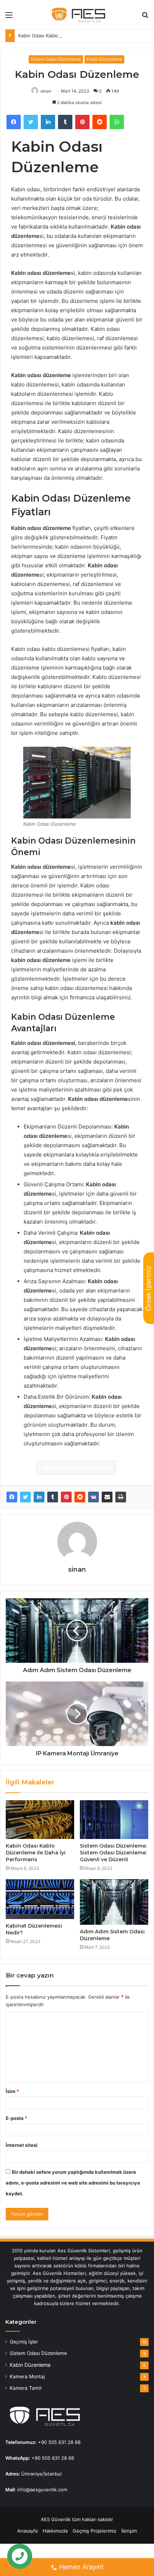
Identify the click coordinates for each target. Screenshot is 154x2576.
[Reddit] (80, 1497)
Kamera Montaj (27, 2376)
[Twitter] (25, 1497)
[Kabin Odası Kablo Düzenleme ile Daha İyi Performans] (40, 1820)
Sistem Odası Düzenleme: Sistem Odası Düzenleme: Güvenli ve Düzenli (113, 1853)
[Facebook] (12, 1497)
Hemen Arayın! (81, 2567)
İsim (12, 2091)
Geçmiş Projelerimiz (95, 2531)
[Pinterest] (66, 1497)
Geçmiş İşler (24, 2342)
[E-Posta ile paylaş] (107, 1497)
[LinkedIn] (39, 1497)
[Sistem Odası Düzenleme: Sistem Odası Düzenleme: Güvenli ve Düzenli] (114, 1820)
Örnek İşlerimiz (148, 1288)
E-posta (16, 2118)
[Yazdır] (121, 1497)
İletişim (129, 2531)
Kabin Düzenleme (104, 59)
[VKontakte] (93, 1497)
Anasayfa (27, 2531)
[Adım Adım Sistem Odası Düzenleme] (114, 1902)
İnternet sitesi (22, 2145)
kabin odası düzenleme (78, 1468)
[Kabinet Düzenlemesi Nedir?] (40, 1899)
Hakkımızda (55, 2531)
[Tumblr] (53, 1497)
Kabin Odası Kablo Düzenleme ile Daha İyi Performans (78, 36)
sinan (46, 91)
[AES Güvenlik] (77, 15)
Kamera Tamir (26, 2388)
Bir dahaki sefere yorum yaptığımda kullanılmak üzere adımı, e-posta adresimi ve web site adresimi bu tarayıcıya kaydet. (73, 2183)
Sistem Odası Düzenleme (56, 59)
